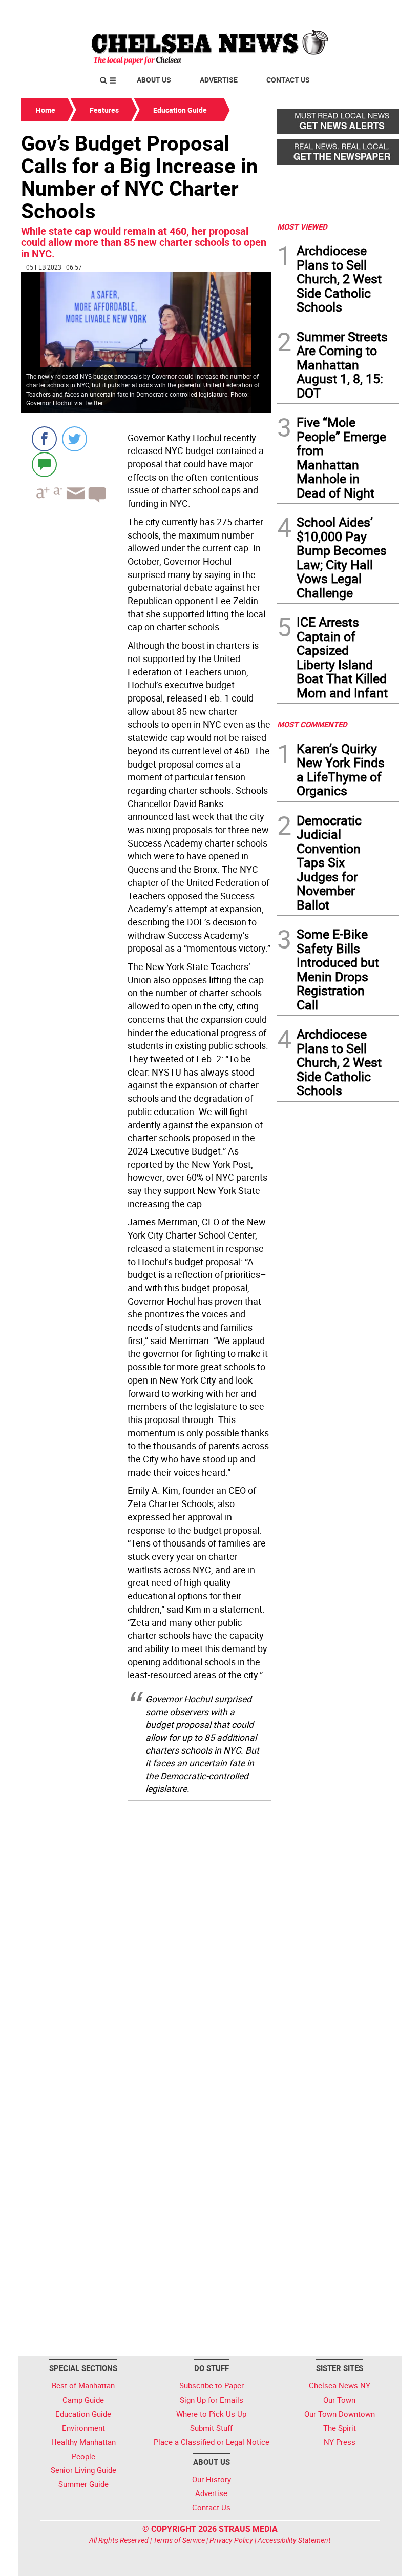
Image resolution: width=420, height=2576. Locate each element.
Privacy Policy (231, 2540)
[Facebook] (44, 439)
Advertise (219, 80)
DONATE (374, 12)
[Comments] (44, 464)
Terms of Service (179, 2540)
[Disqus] (146, 1939)
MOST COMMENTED (312, 724)
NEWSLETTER (317, 12)
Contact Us (288, 80)
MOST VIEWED (302, 226)
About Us (154, 80)
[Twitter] (75, 439)
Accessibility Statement (294, 2540)
